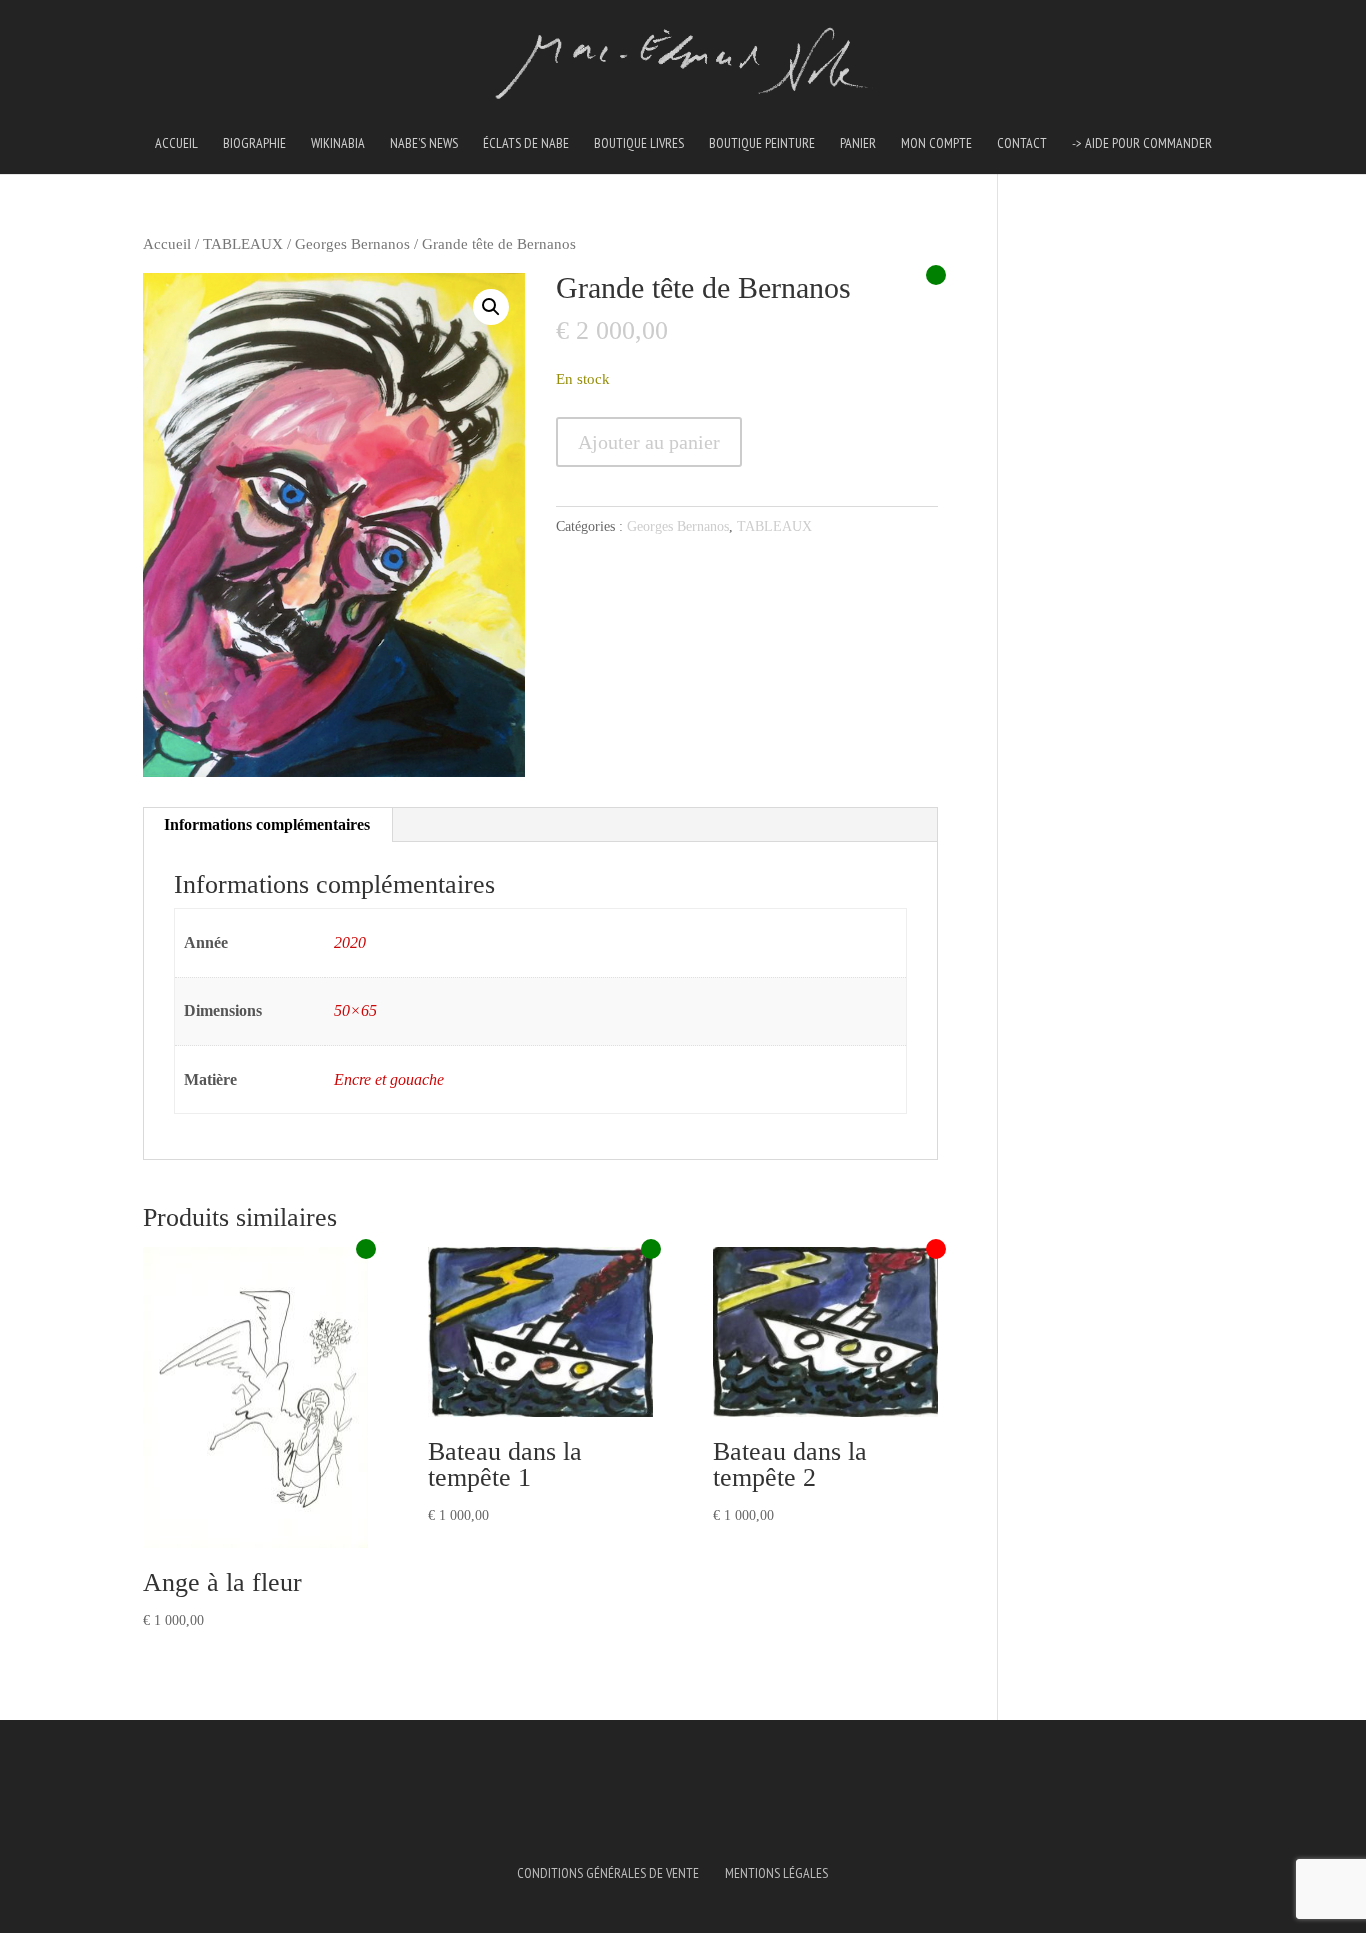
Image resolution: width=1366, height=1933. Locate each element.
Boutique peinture (762, 144)
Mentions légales (776, 1873)
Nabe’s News (424, 144)
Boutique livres (639, 144)
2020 (350, 942)
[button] (491, 307)
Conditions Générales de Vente (608, 1873)
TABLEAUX (243, 244)
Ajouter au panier (649, 442)
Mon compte (936, 144)
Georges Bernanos (352, 244)
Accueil (176, 144)
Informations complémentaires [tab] (267, 824)
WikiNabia (338, 144)
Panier (858, 144)
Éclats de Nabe (526, 144)
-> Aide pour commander (1142, 144)
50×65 (355, 1010)
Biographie (254, 144)
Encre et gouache (389, 1079)
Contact (1022, 144)
